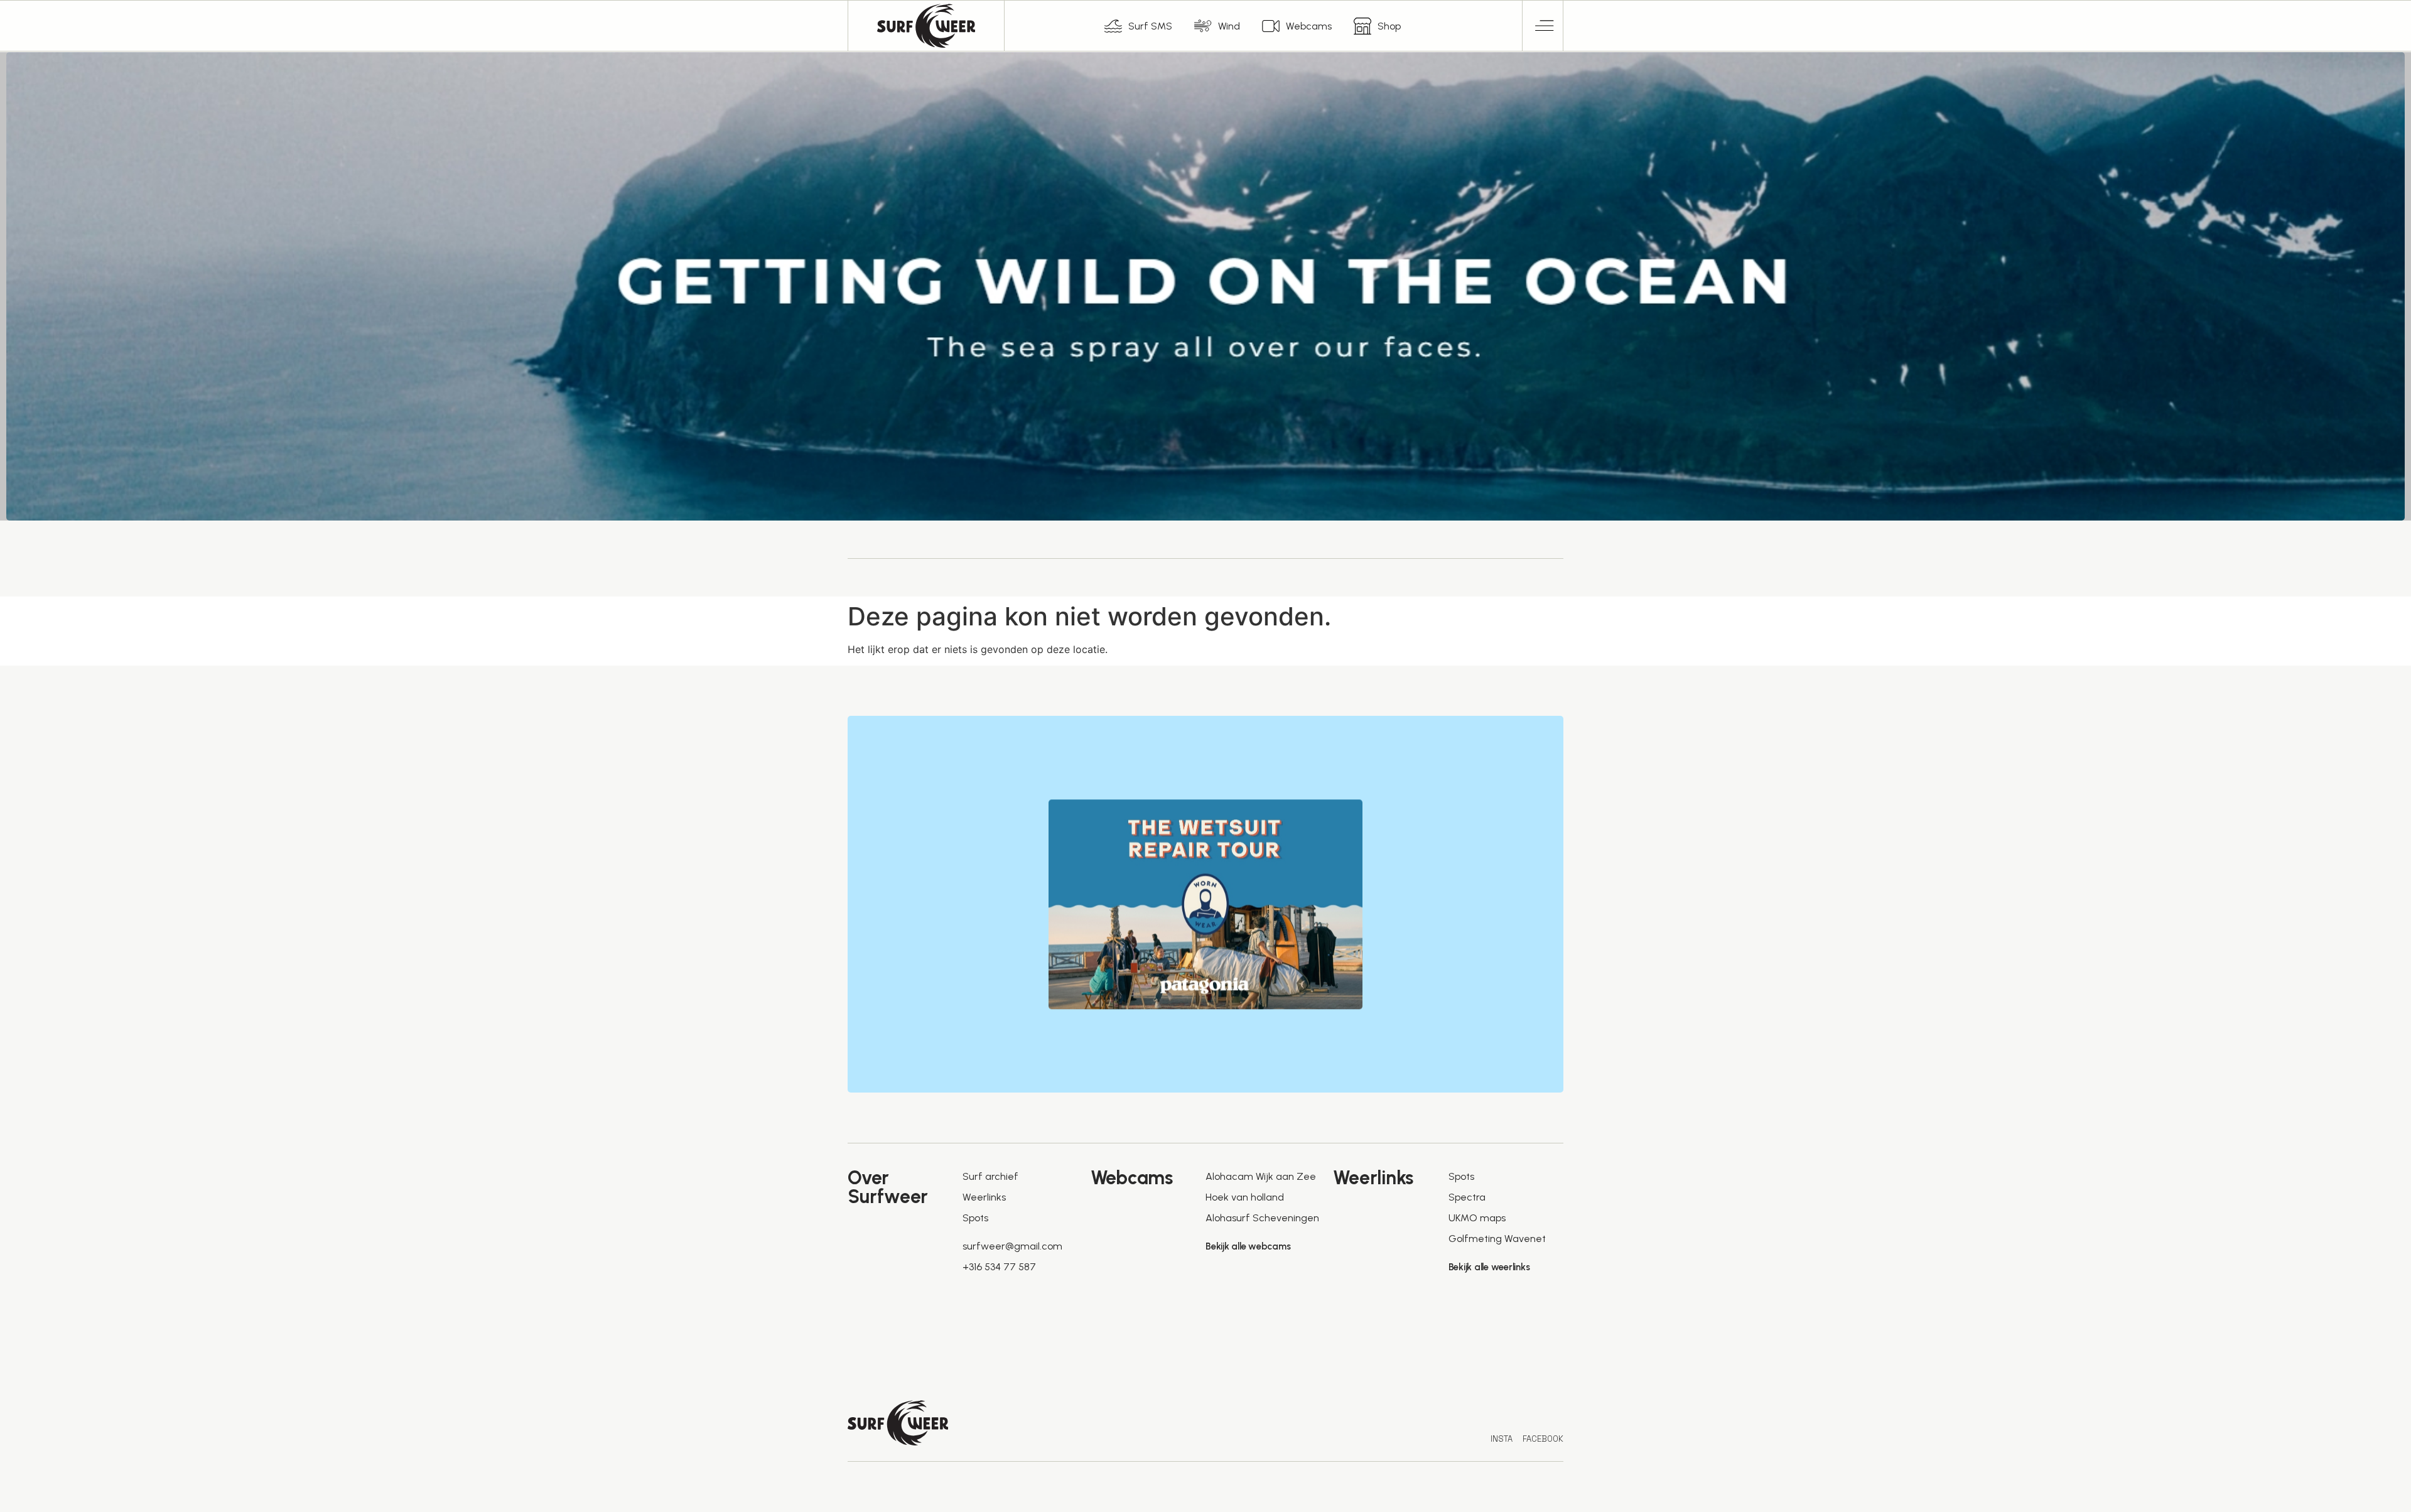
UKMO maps (1477, 1218)
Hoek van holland (1245, 1197)
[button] (1543, 26)
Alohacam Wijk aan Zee (1261, 1176)
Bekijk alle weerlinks (1489, 1267)
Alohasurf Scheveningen (1262, 1218)
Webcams (1309, 26)
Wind (1229, 26)
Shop (1389, 26)
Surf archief (990, 1176)
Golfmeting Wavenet (1497, 1239)
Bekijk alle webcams (1248, 1246)
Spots (975, 1218)
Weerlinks (984, 1197)
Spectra (1467, 1197)
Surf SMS (1150, 26)
